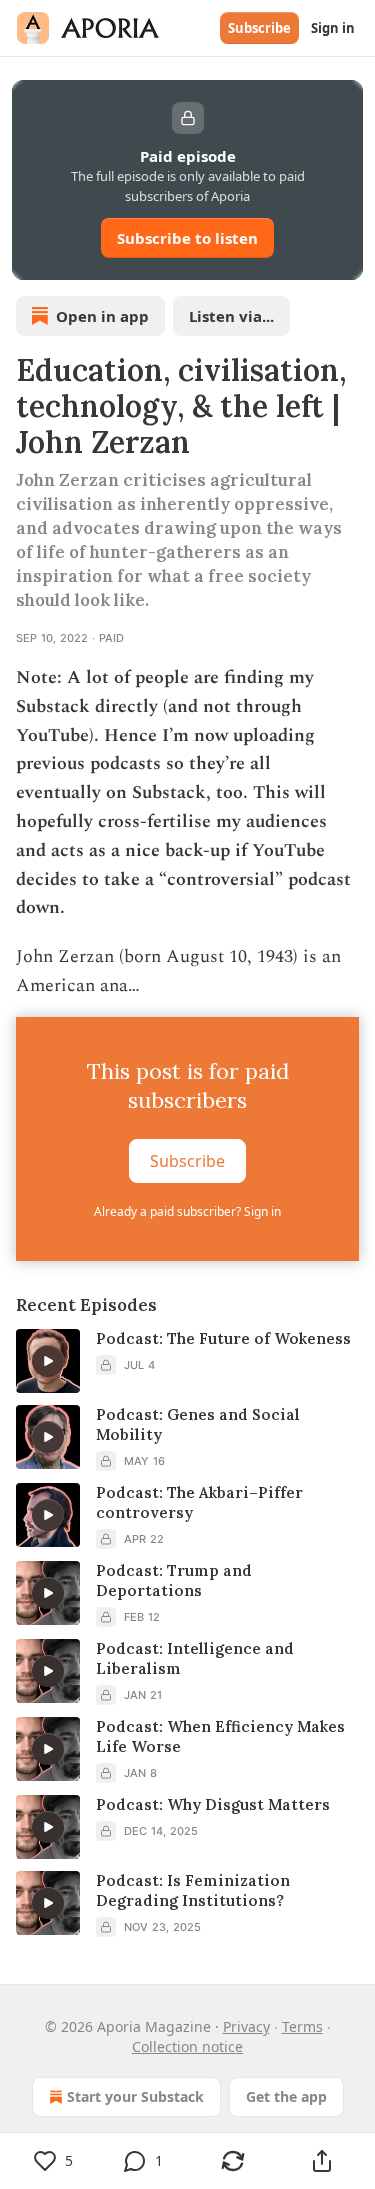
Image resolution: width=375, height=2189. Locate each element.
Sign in (333, 28)
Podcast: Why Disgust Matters (213, 1804)
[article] (187, 1361)
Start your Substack (135, 2096)
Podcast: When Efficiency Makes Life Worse (220, 1736)
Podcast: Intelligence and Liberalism (195, 1658)
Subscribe (259, 28)
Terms (302, 2026)
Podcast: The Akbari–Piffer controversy (199, 1502)
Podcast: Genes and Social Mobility (198, 1424)
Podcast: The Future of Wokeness (223, 1338)
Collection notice (187, 2046)
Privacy (246, 2026)
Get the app (286, 2096)
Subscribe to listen (187, 238)
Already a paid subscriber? (187, 1211)
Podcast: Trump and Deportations (174, 1580)
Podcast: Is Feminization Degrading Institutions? (193, 1890)
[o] (48, 1361)
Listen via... (231, 316)
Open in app (102, 316)
